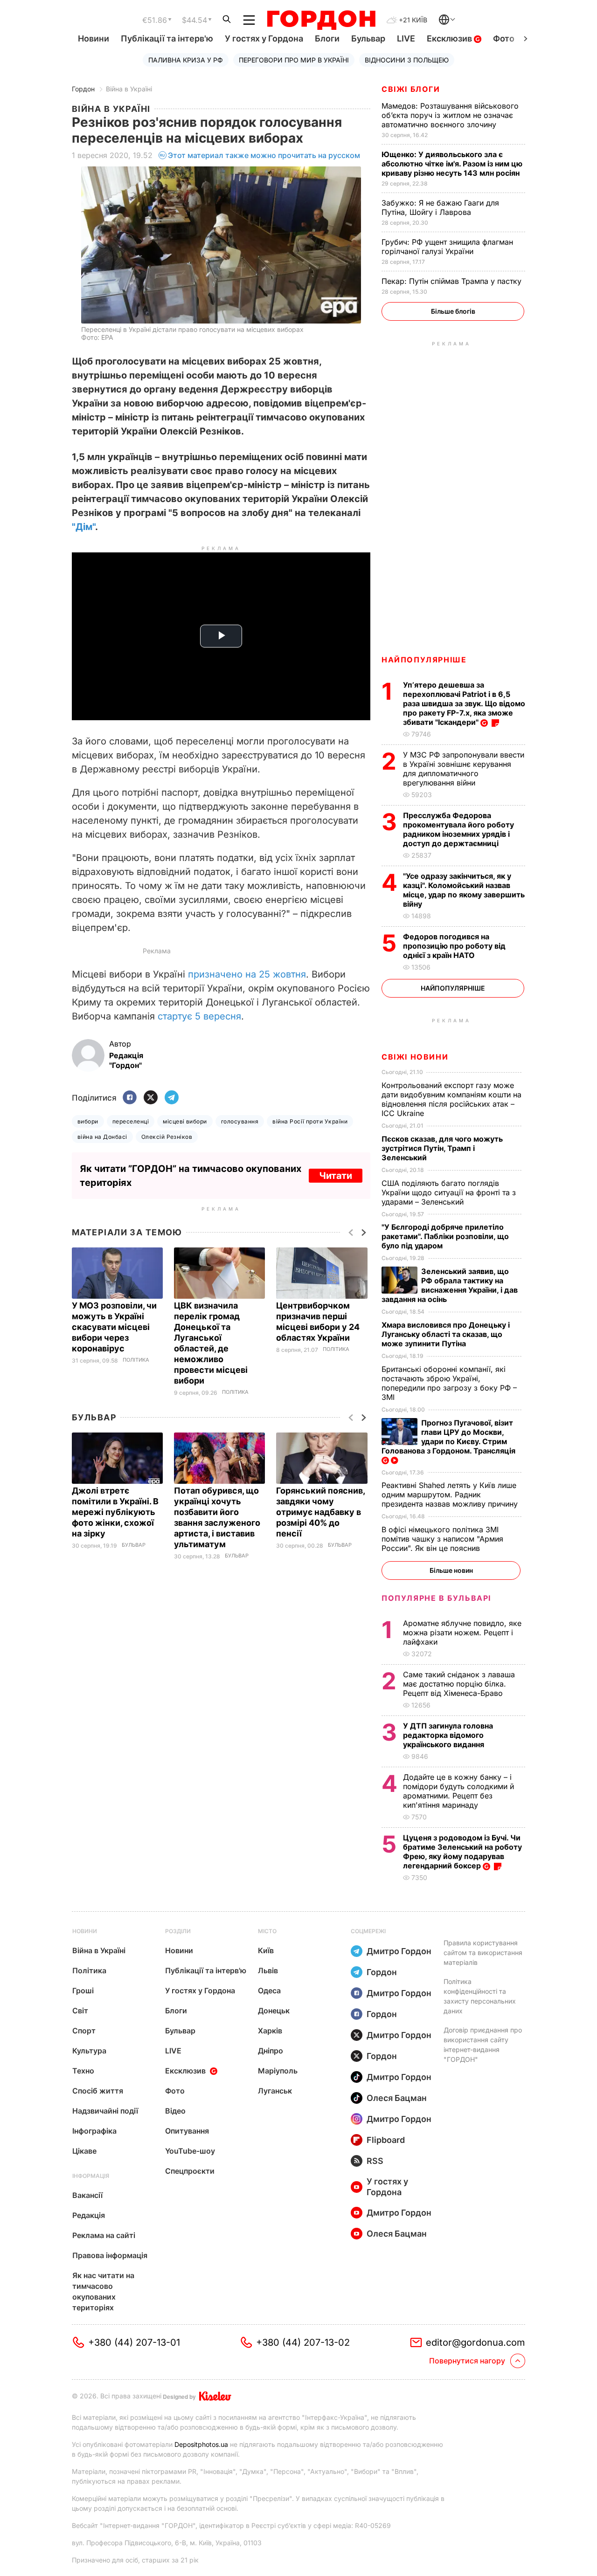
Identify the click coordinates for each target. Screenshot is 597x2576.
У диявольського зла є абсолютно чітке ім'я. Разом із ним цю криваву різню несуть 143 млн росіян (452, 164)
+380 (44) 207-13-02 (303, 2342)
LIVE (406, 38)
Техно (83, 2071)
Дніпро (271, 2051)
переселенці (131, 1121)
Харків (270, 2031)
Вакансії (87, 2195)
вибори (88, 1121)
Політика (136, 1360)
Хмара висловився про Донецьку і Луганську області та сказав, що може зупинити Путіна (446, 1334)
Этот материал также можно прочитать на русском (264, 155)
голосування (240, 1121)
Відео (175, 2111)
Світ (80, 2011)
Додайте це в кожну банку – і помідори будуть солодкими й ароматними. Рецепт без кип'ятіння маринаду (458, 1791)
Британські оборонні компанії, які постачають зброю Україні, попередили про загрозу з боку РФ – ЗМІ (449, 1383)
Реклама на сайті (104, 2235)
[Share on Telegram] (172, 1098)
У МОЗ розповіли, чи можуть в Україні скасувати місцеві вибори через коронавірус (114, 1327)
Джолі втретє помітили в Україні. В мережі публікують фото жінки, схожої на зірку (115, 1512)
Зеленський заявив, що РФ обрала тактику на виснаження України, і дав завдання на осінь (450, 1285)
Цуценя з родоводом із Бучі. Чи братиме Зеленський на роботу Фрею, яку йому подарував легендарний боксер (462, 1852)
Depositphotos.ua (201, 2444)
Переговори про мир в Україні (294, 60)
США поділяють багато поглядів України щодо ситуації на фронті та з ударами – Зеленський (449, 1192)
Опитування (187, 2131)
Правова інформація (110, 2255)
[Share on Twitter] (151, 1098)
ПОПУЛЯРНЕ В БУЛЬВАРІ (436, 1598)
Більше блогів (453, 311)
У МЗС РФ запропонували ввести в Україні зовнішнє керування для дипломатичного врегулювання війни (464, 769)
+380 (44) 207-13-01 (134, 2342)
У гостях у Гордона (264, 38)
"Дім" (83, 527)
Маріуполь (278, 2071)
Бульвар (368, 38)
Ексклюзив (450, 38)
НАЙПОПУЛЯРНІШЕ (424, 660)
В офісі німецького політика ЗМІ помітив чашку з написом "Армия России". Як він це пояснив (442, 1539)
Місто (267, 1931)
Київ (266, 1950)
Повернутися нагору (467, 2361)
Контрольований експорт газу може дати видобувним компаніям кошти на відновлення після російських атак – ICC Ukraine (451, 1099)
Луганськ (275, 2091)
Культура (89, 2051)
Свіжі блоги (411, 89)
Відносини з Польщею (407, 60)
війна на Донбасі (102, 1137)
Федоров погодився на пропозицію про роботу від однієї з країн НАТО (454, 946)
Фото (504, 38)
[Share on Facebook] (130, 1098)
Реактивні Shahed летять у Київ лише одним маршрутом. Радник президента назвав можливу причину (451, 1495)
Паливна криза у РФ (186, 60)
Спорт (84, 2031)
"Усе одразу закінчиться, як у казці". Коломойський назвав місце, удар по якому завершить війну (464, 890)
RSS (375, 2161)
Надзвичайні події (105, 2111)
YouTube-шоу (190, 2151)
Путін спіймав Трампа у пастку (453, 281)
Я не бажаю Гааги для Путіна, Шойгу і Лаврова (440, 207)
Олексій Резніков (167, 1137)
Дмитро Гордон (399, 1951)
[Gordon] (321, 20)
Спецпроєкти (190, 2171)
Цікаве (84, 2151)
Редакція (89, 2215)
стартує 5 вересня (199, 1016)
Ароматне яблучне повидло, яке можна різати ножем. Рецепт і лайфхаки (462, 1632)
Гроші (83, 1991)
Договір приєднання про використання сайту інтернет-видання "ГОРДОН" (483, 2045)
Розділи (178, 1931)
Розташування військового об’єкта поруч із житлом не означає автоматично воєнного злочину (450, 115)
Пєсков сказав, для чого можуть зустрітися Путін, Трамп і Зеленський (442, 1148)
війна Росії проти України (310, 1121)
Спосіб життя (98, 2091)
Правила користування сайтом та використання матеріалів (483, 1953)
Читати (336, 1176)
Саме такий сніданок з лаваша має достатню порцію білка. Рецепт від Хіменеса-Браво (459, 1684)
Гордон (83, 89)
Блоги (327, 38)
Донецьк (274, 2011)
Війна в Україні (129, 89)
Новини (94, 38)
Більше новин (451, 1570)
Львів (268, 1970)
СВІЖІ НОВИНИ (415, 1057)
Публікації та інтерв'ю (167, 38)
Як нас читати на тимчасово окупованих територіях (103, 2291)
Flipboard (386, 2140)
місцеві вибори (185, 1121)
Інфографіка (94, 2131)
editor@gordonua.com (476, 2342)
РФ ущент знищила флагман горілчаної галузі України (447, 247)
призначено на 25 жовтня (247, 974)
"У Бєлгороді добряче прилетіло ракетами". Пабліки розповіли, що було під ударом (445, 1236)
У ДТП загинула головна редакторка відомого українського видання (448, 1735)
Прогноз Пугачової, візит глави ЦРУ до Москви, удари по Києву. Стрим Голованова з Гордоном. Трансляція (449, 1437)
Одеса (269, 1991)
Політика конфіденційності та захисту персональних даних (480, 1996)
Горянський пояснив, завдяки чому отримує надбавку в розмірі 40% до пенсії (320, 1512)
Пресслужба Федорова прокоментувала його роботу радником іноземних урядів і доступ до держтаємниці (458, 829)
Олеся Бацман (397, 2098)
